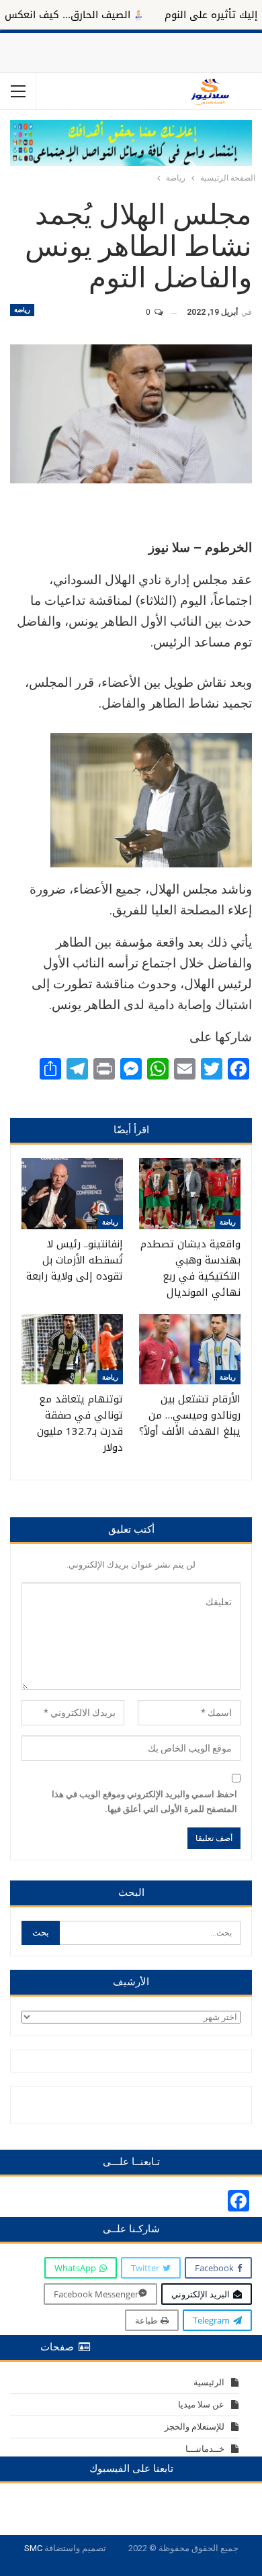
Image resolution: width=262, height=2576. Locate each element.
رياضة (22, 310)
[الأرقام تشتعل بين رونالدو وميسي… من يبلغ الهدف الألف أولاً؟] (190, 1349)
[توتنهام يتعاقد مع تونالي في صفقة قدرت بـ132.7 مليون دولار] (72, 1349)
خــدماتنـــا (205, 2449)
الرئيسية (209, 2382)
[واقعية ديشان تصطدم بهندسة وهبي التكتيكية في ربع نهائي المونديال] (190, 1194)
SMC (33, 2548)
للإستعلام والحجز (194, 2427)
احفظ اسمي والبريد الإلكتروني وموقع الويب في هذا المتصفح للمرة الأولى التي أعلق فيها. (144, 1802)
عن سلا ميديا (201, 2404)
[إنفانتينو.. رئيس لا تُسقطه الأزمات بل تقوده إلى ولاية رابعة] (72, 1194)
